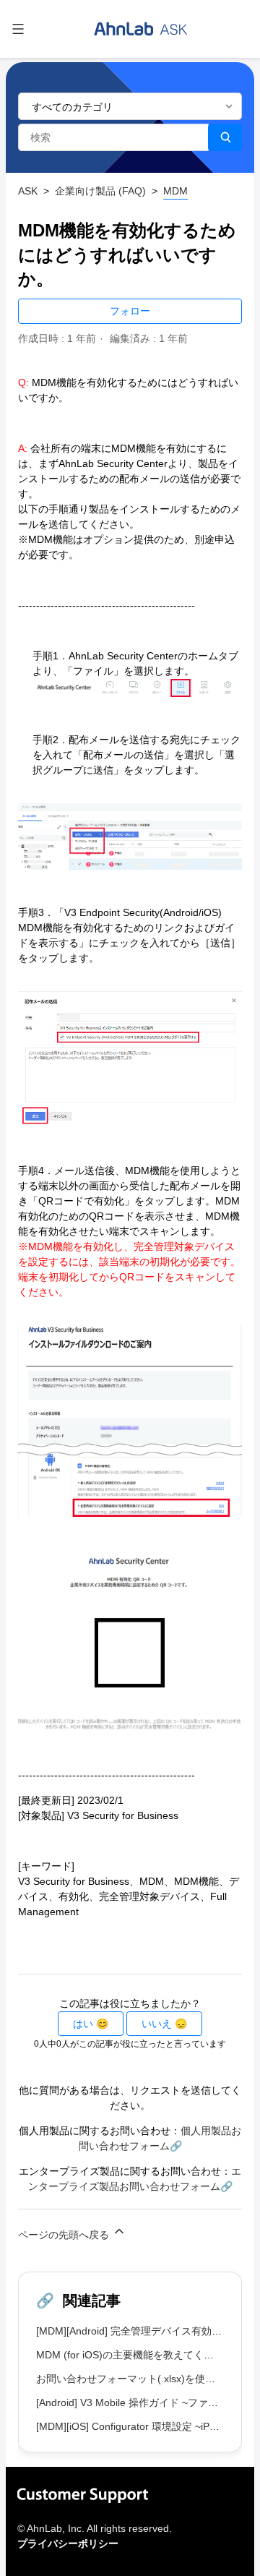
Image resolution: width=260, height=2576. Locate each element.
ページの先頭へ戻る (65, 2235)
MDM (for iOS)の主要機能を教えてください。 (140, 2355)
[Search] (225, 137)
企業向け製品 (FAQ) (100, 191)
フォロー (130, 311)
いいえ (157, 2024)
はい (83, 2024)
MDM (175, 191)
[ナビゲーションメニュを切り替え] (18, 29)
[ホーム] (141, 29)
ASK (28, 191)
